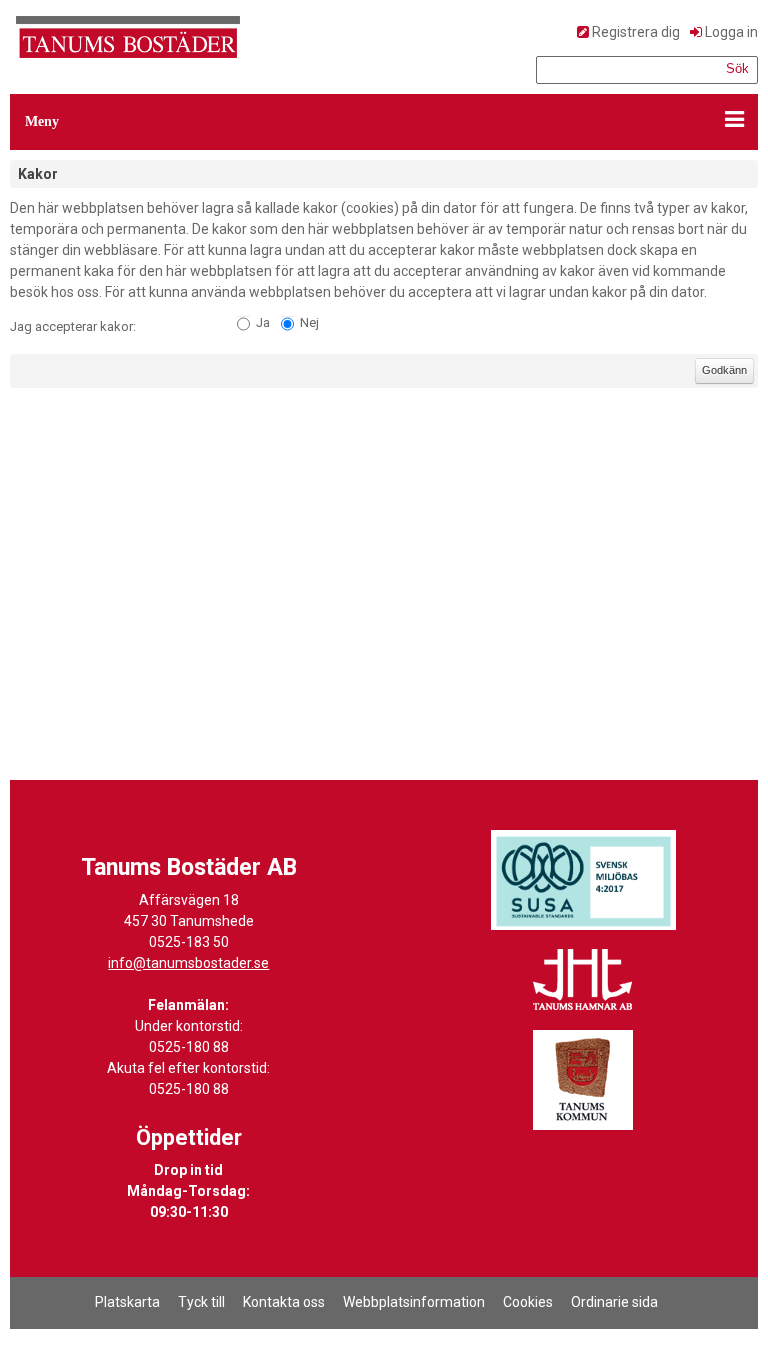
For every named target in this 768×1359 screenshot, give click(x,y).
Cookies (528, 1302)
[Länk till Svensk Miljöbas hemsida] (583, 880)
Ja (263, 322)
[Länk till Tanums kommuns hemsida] (583, 1080)
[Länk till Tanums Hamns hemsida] (583, 980)
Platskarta (127, 1302)
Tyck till (201, 1302)
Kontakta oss (284, 1302)
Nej (309, 322)
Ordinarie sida (614, 1302)
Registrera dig (636, 32)
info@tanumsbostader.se (188, 963)
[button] (384, 122)
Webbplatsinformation (414, 1302)
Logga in (731, 32)
